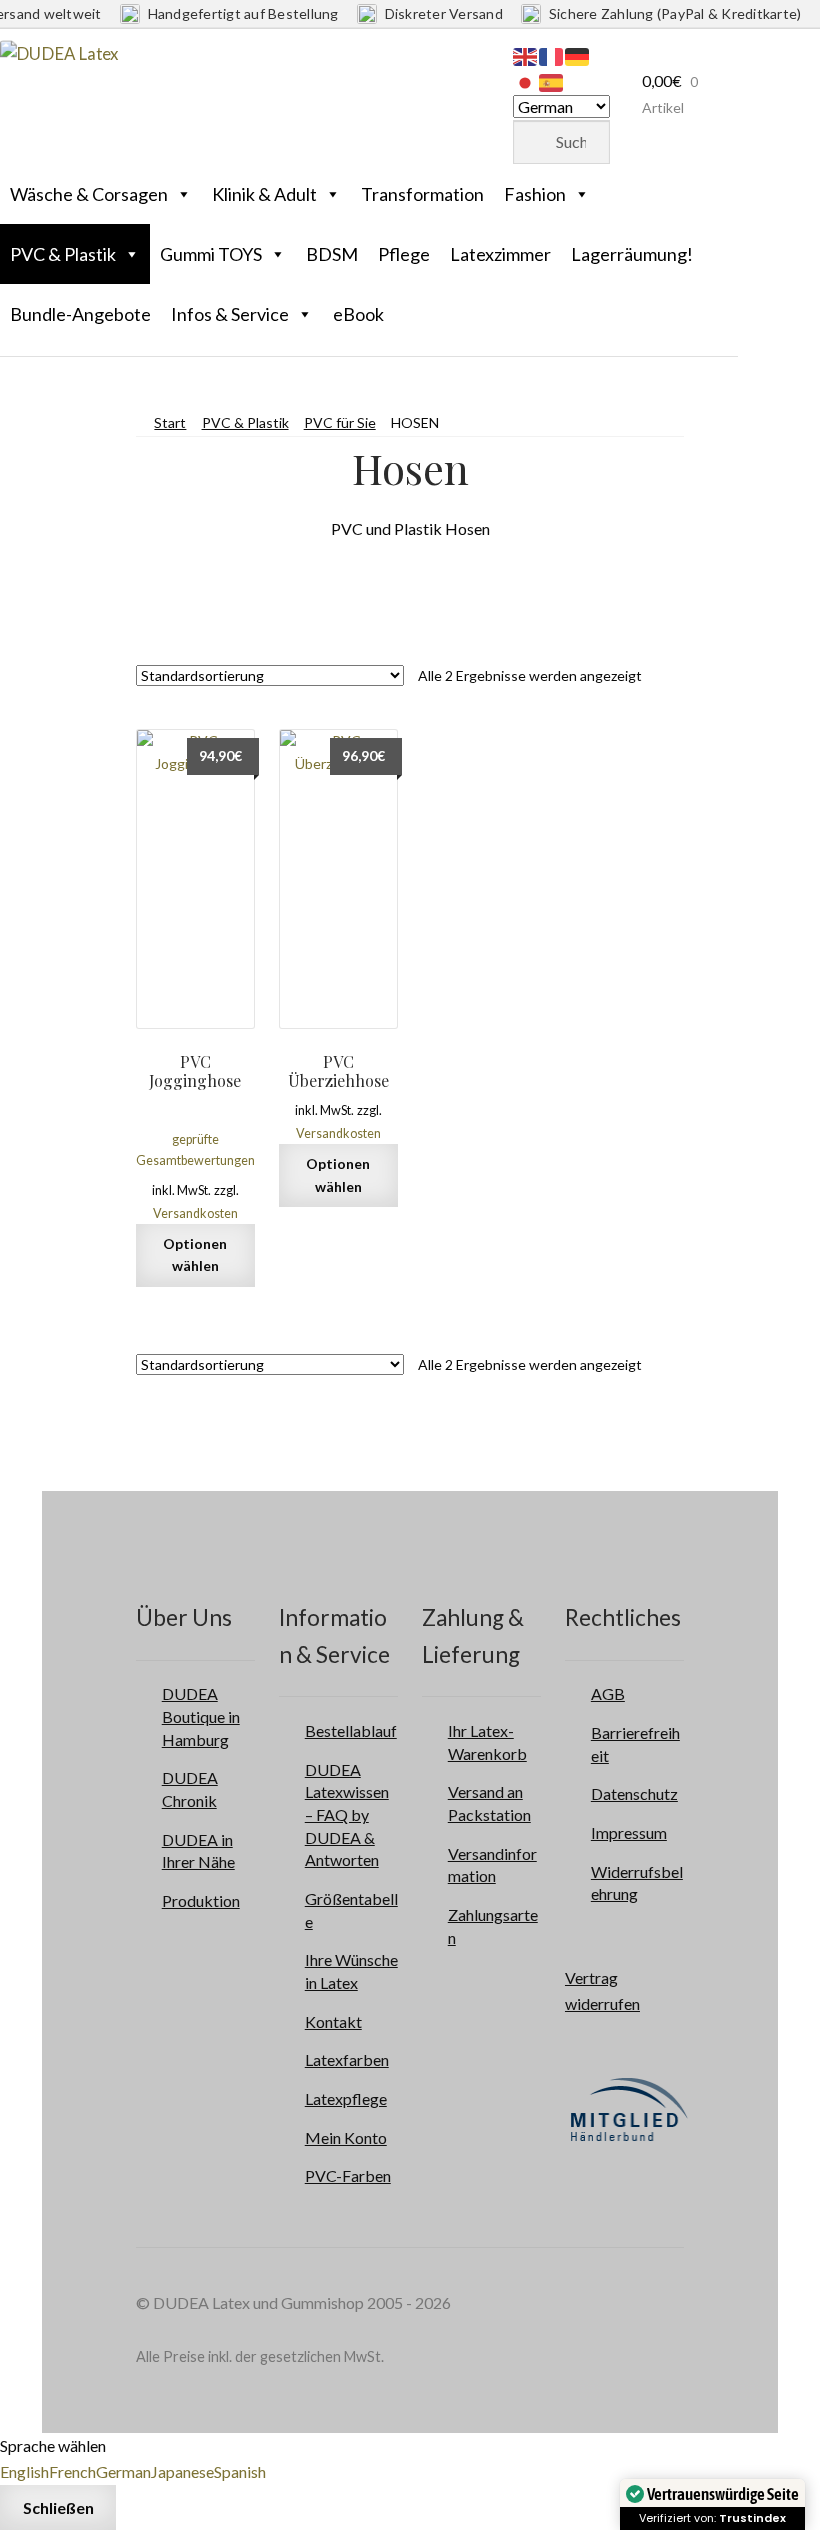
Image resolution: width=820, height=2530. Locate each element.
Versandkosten (195, 1213)
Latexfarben (347, 2059)
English (24, 2471)
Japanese (182, 2471)
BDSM (332, 254)
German (123, 2471)
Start (170, 422)
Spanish (240, 2471)
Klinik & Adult (264, 194)
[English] (526, 54)
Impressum (629, 1832)
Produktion (201, 1900)
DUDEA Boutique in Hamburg (201, 1716)
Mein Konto (346, 2137)
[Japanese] (526, 80)
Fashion (535, 194)
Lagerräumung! (632, 254)
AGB (608, 1693)
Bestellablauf (351, 1730)
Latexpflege (346, 2098)
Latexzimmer (500, 254)
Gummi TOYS (211, 254)
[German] (578, 54)
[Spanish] (552, 80)
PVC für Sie (340, 422)
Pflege (404, 254)
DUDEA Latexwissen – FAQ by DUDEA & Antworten (347, 1815)
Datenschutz (634, 1793)
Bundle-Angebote (80, 314)
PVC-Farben (348, 2175)
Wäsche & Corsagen (89, 194)
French (72, 2471)
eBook (358, 314)
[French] (552, 54)
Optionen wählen (195, 1255)
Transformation (422, 194)
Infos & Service (230, 314)
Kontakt (333, 2021)
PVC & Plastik (63, 254)
